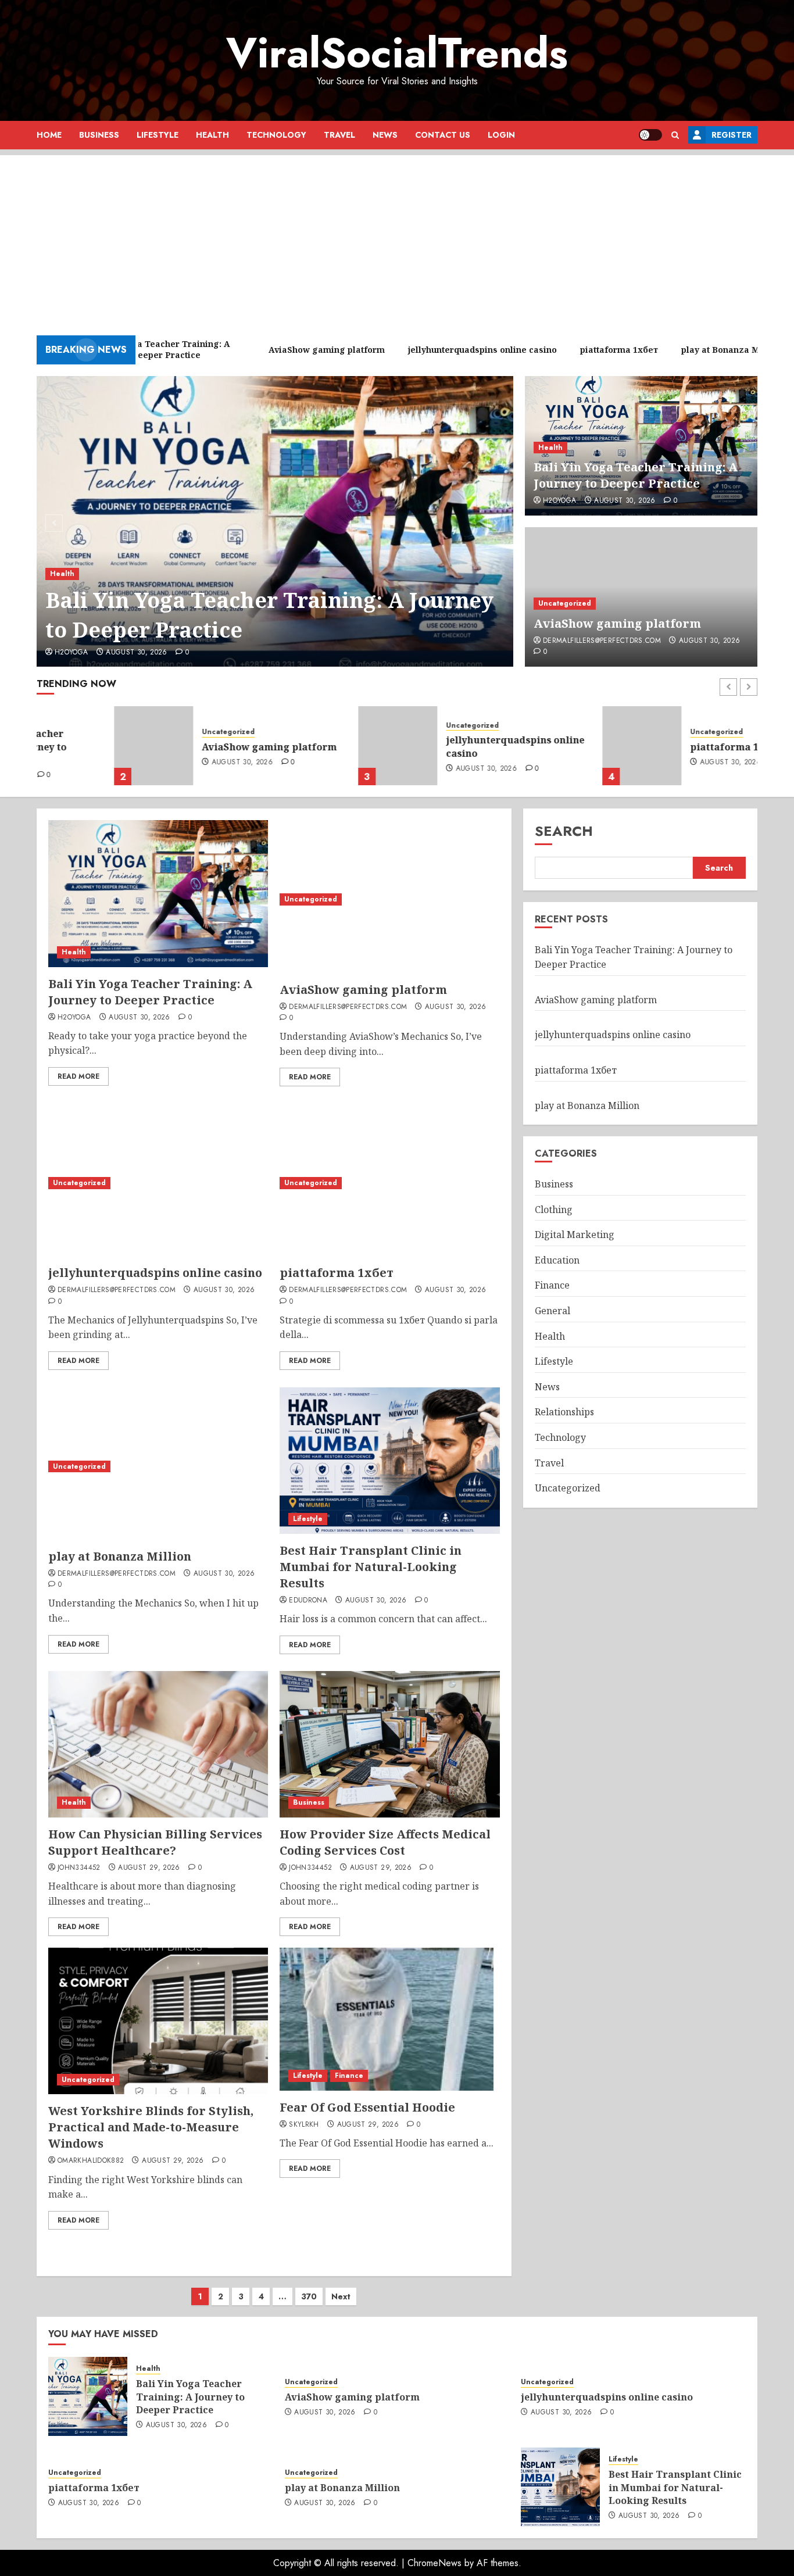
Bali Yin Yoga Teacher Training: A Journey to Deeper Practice (269, 615)
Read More (78, 1076)
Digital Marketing (575, 1235)
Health (212, 135)
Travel (339, 135)
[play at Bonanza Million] (158, 1466)
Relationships (564, 1412)
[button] (675, 135)
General (552, 1311)
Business (99, 135)
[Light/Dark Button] (650, 135)
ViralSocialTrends (397, 53)
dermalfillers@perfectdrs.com (602, 641)
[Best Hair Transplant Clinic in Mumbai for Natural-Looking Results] (389, 1461)
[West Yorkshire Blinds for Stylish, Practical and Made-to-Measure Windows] (158, 2021)
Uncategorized (565, 603)
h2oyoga (71, 653)
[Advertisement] (397, 237)
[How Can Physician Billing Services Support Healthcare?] (158, 1744)
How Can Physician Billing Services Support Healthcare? (155, 1842)
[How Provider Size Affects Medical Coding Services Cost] (389, 1744)
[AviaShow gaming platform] (76, 746)
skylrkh (304, 2125)
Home (49, 135)
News (385, 135)
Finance (349, 2076)
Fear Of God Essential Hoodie (367, 2107)
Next (341, 2296)
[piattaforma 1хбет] (564, 746)
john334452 (79, 1868)
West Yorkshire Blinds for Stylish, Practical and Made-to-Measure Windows (151, 2127)
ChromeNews (434, 2563)
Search (564, 831)
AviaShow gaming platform (617, 623)
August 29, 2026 (149, 1868)
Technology (276, 135)
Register (732, 135)
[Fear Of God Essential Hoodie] (387, 2019)
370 (309, 2296)
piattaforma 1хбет (658, 747)
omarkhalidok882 (91, 2161)
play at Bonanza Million (120, 1556)
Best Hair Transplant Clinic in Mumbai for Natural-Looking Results (371, 1567)
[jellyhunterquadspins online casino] (320, 746)
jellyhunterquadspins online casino (438, 746)
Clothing (554, 1210)
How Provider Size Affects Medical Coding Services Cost (385, 1842)
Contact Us (443, 135)
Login (501, 135)
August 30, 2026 (136, 653)
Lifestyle (158, 135)
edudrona (308, 1601)
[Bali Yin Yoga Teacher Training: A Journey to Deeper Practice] (275, 521)
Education (557, 1260)
